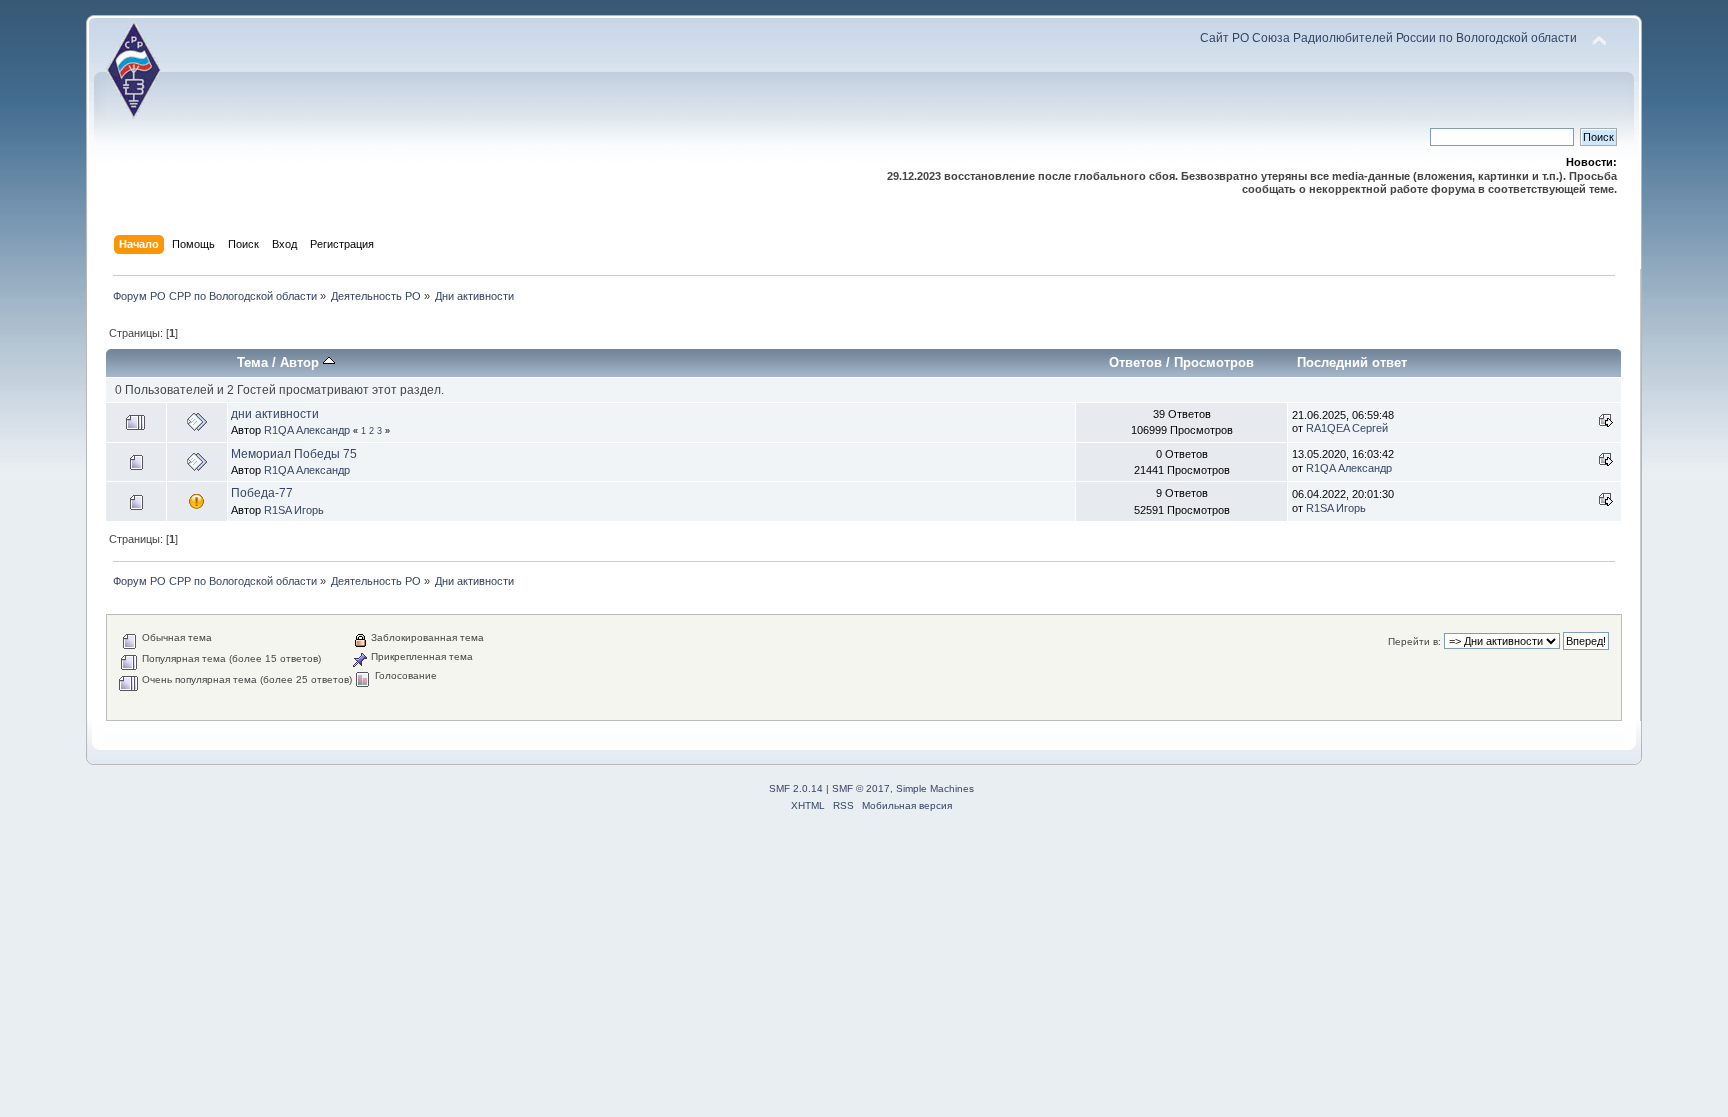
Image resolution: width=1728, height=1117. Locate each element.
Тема (252, 362)
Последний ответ (1352, 362)
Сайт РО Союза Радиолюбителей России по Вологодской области (1388, 38)
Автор (301, 362)
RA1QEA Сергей (1347, 428)
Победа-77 (262, 493)
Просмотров (1214, 362)
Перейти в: (1414, 641)
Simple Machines (935, 788)
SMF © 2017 (861, 788)
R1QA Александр (307, 430)
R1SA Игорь (294, 510)
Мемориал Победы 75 (294, 454)
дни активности (275, 414)
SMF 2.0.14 (796, 788)
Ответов (1135, 362)
